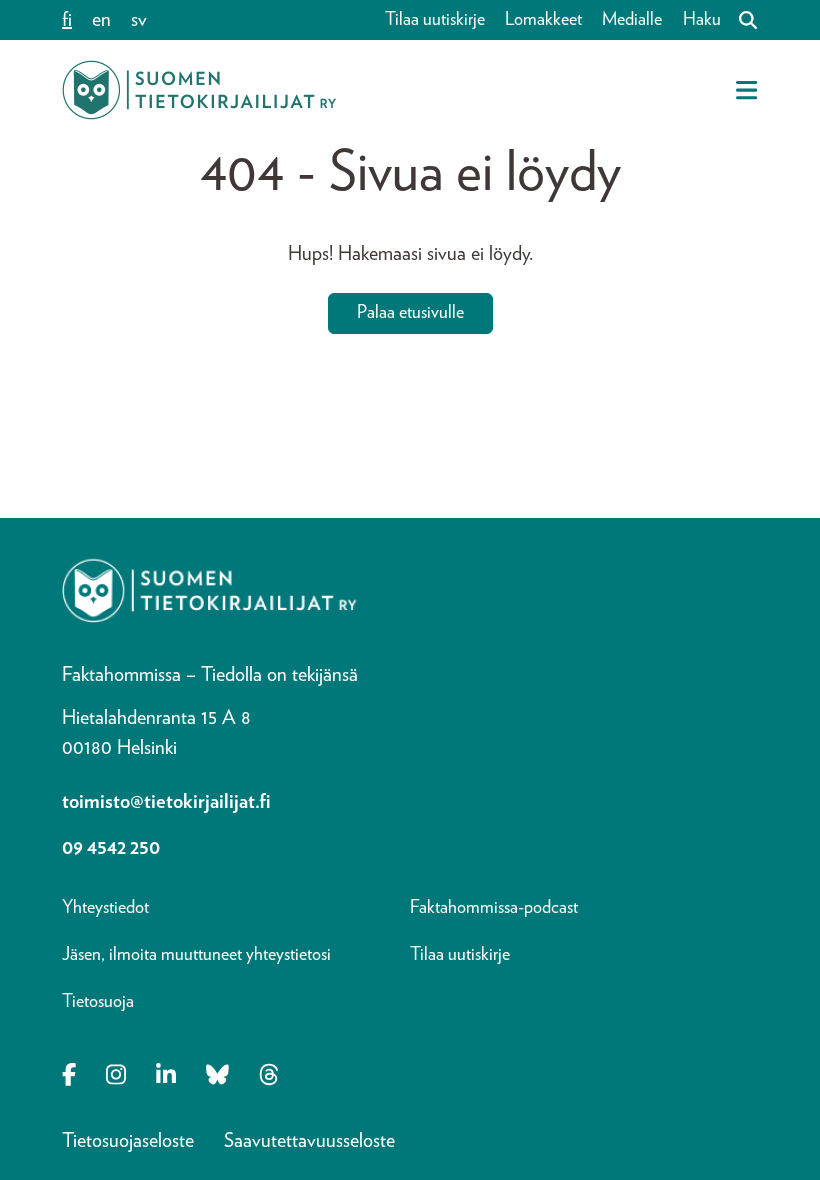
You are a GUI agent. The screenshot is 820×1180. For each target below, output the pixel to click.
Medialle (632, 20)
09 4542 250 (111, 848)
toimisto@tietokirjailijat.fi (166, 802)
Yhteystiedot (105, 908)
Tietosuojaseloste (128, 1141)
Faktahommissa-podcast (494, 908)
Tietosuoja (98, 1002)
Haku (702, 20)
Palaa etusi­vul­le (410, 313)
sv (139, 20)
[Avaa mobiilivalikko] (746, 90)
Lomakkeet (543, 20)
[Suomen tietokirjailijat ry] (199, 90)
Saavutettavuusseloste (309, 1141)
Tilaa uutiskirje (435, 20)
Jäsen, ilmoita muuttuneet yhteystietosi (196, 955)
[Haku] (740, 20)
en (101, 20)
